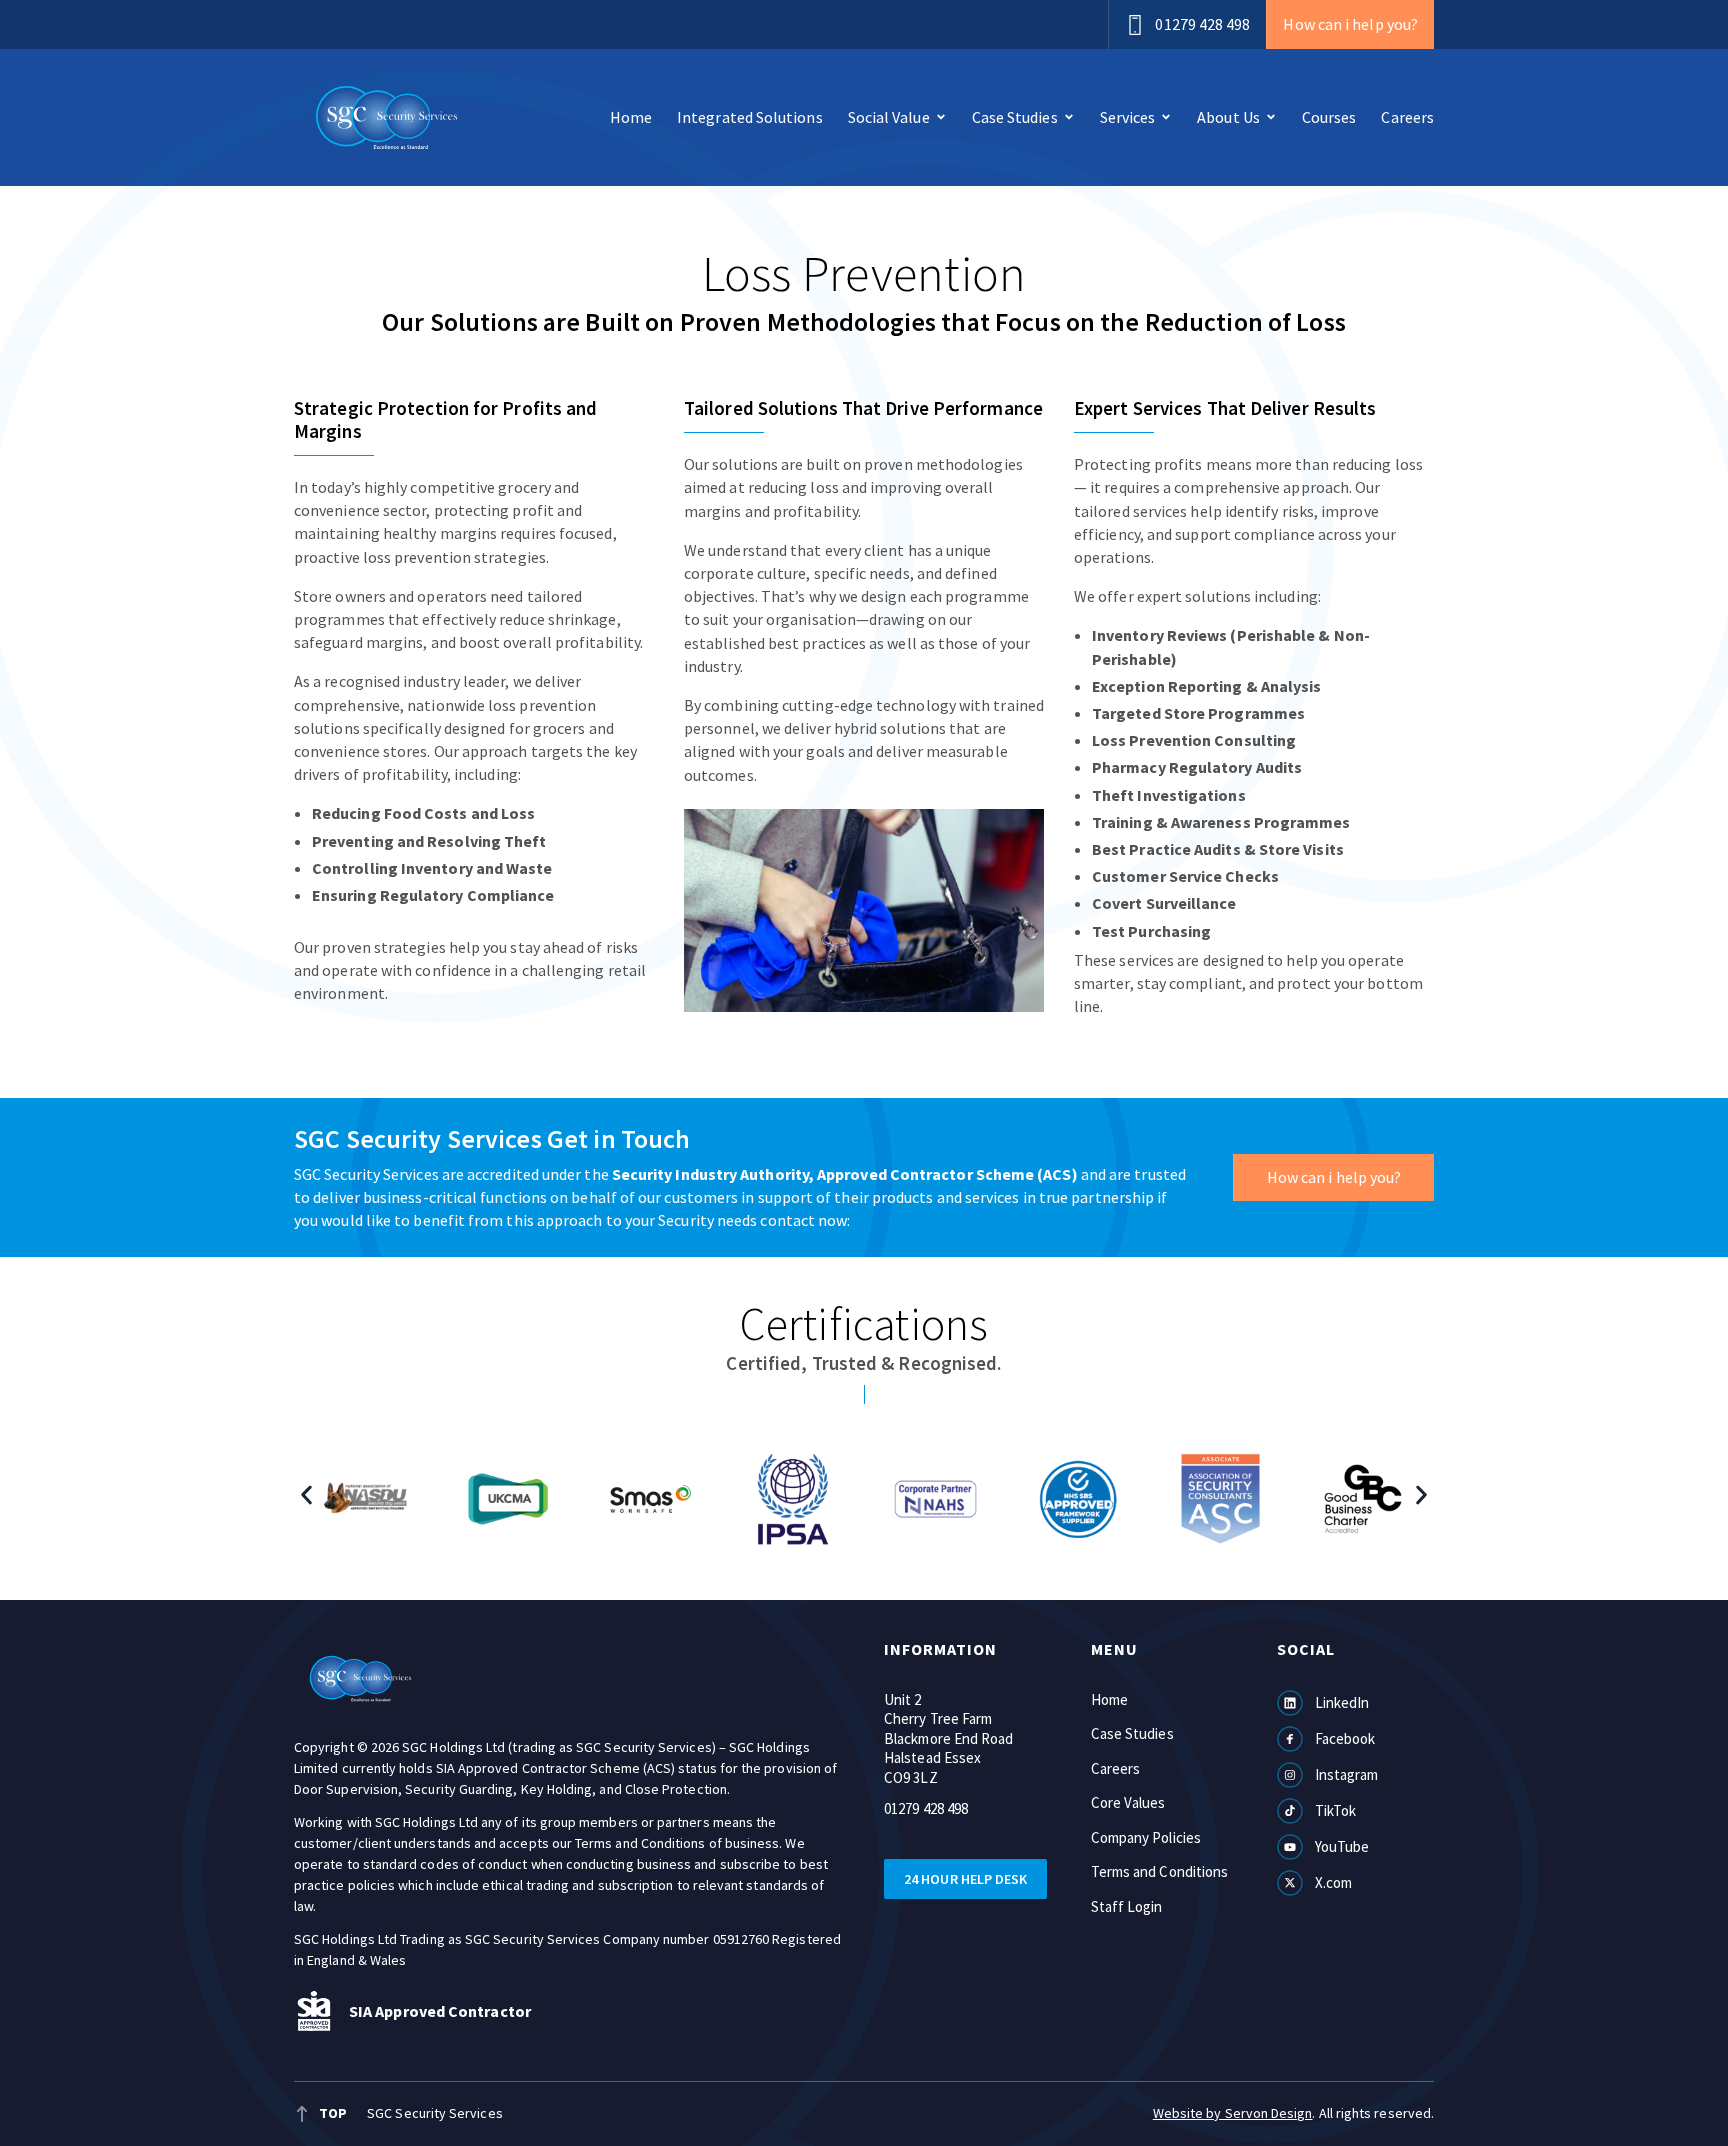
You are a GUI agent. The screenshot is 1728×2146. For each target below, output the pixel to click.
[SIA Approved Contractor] (314, 2011)
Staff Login (1127, 1906)
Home (1109, 1699)
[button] (306, 1494)
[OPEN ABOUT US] (1271, 117)
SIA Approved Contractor (440, 2011)
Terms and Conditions (1160, 1871)
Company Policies (1146, 1837)
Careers (1116, 1768)
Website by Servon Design (1233, 2113)
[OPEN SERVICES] (1166, 117)
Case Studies (1132, 1733)
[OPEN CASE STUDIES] (1069, 117)
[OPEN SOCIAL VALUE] (941, 117)
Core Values (1128, 1802)
